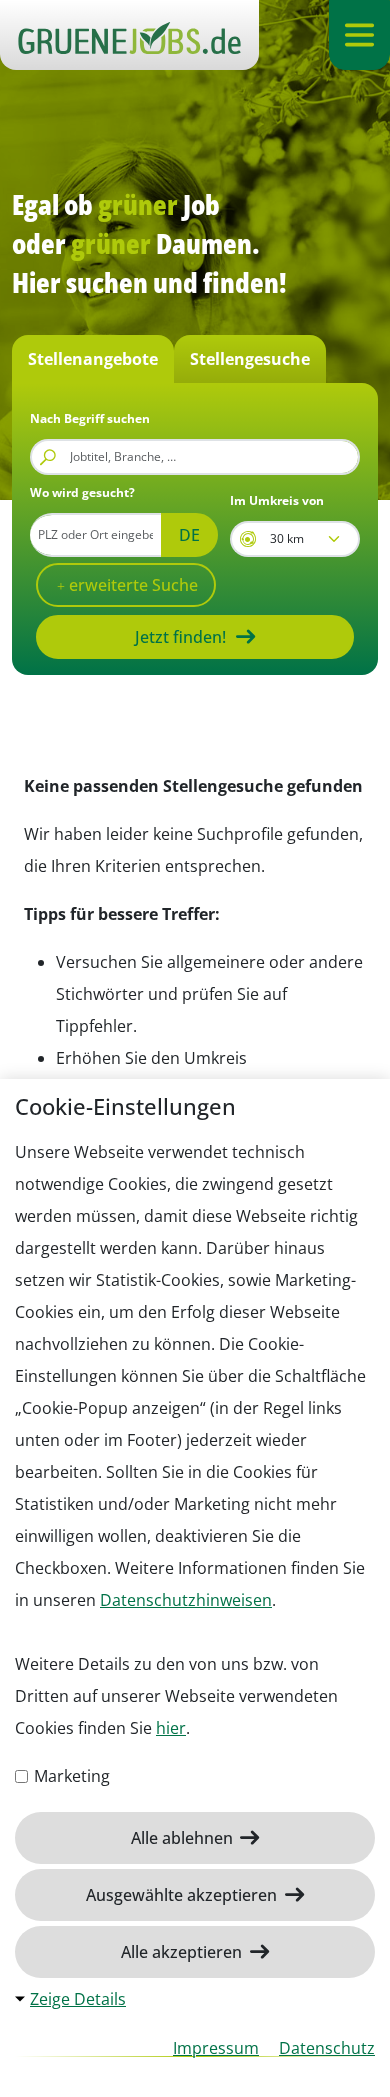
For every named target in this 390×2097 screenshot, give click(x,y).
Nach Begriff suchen (90, 418)
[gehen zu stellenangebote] (129, 35)
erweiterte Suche (131, 585)
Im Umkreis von (277, 500)
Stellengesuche (250, 359)
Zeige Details (78, 1999)
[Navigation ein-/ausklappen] (359, 35)
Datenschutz (327, 2048)
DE (189, 535)
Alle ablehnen (184, 1838)
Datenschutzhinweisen (186, 1600)
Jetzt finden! (180, 637)
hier (171, 1728)
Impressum (216, 2048)
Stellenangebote (93, 359)
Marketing (70, 1776)
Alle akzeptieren (183, 1952)
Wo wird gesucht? (82, 492)
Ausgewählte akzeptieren (183, 1895)
